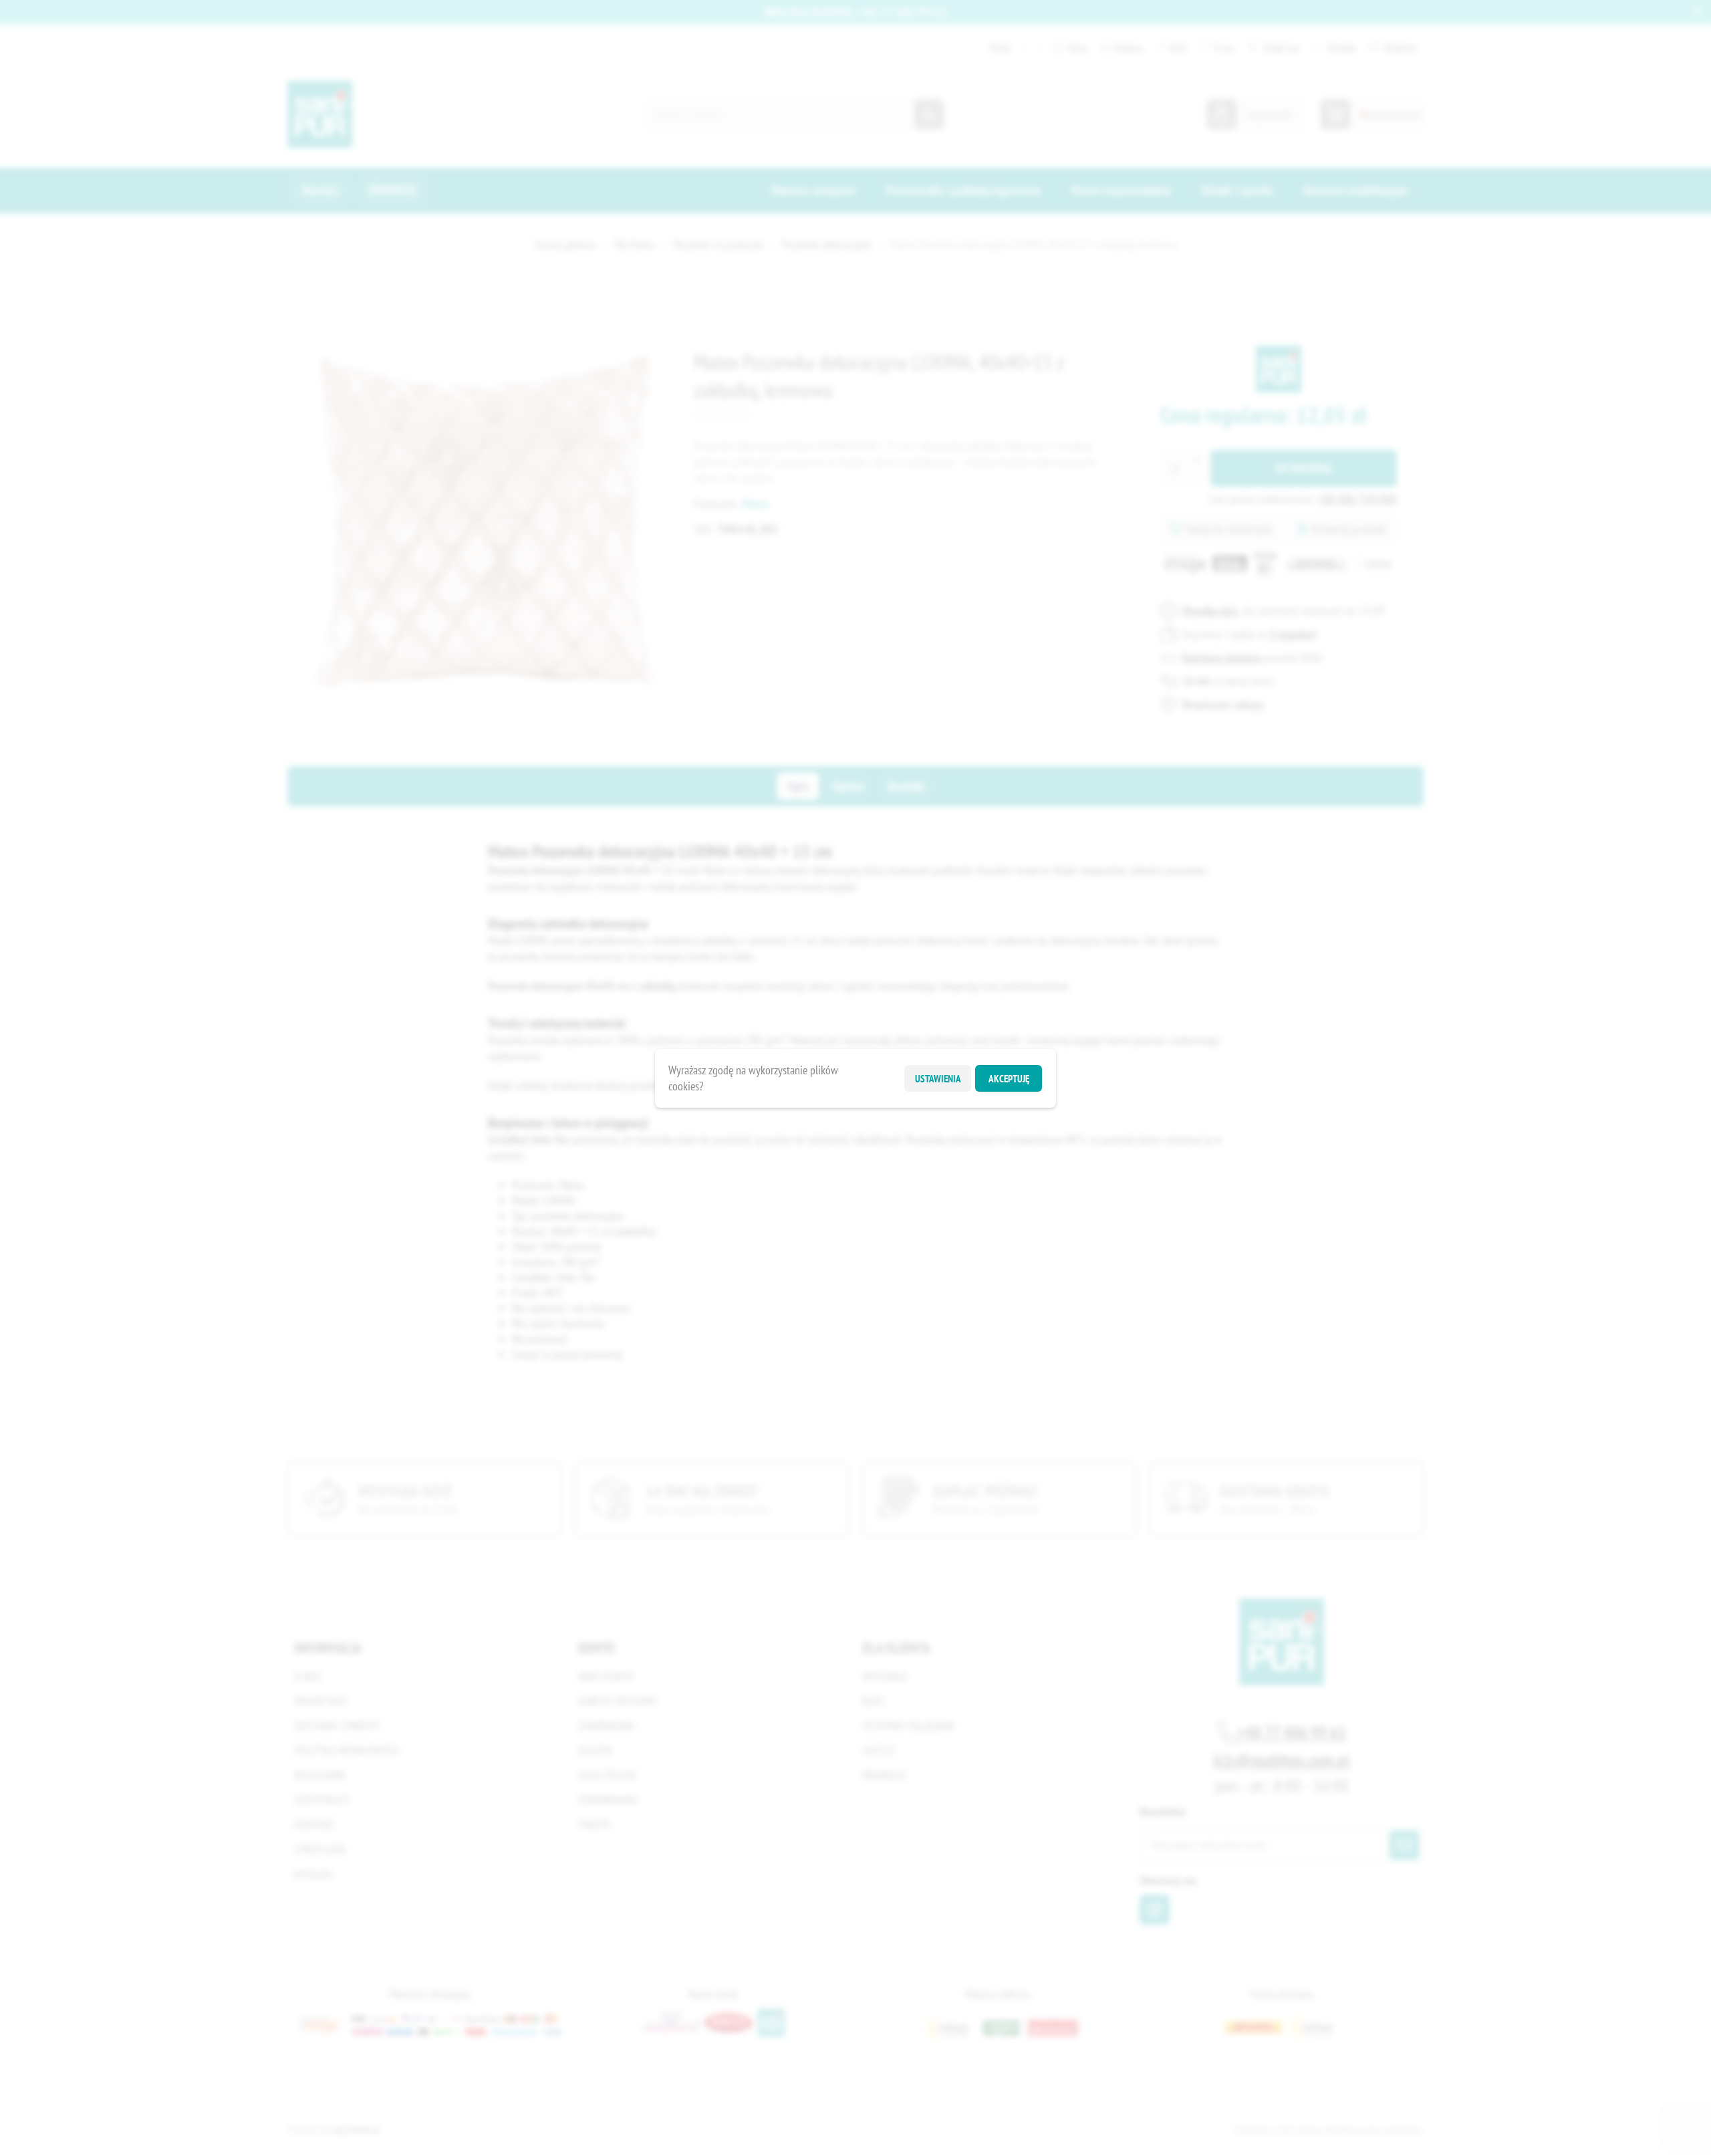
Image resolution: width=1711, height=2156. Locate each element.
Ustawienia (938, 1078)
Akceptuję (1009, 1078)
